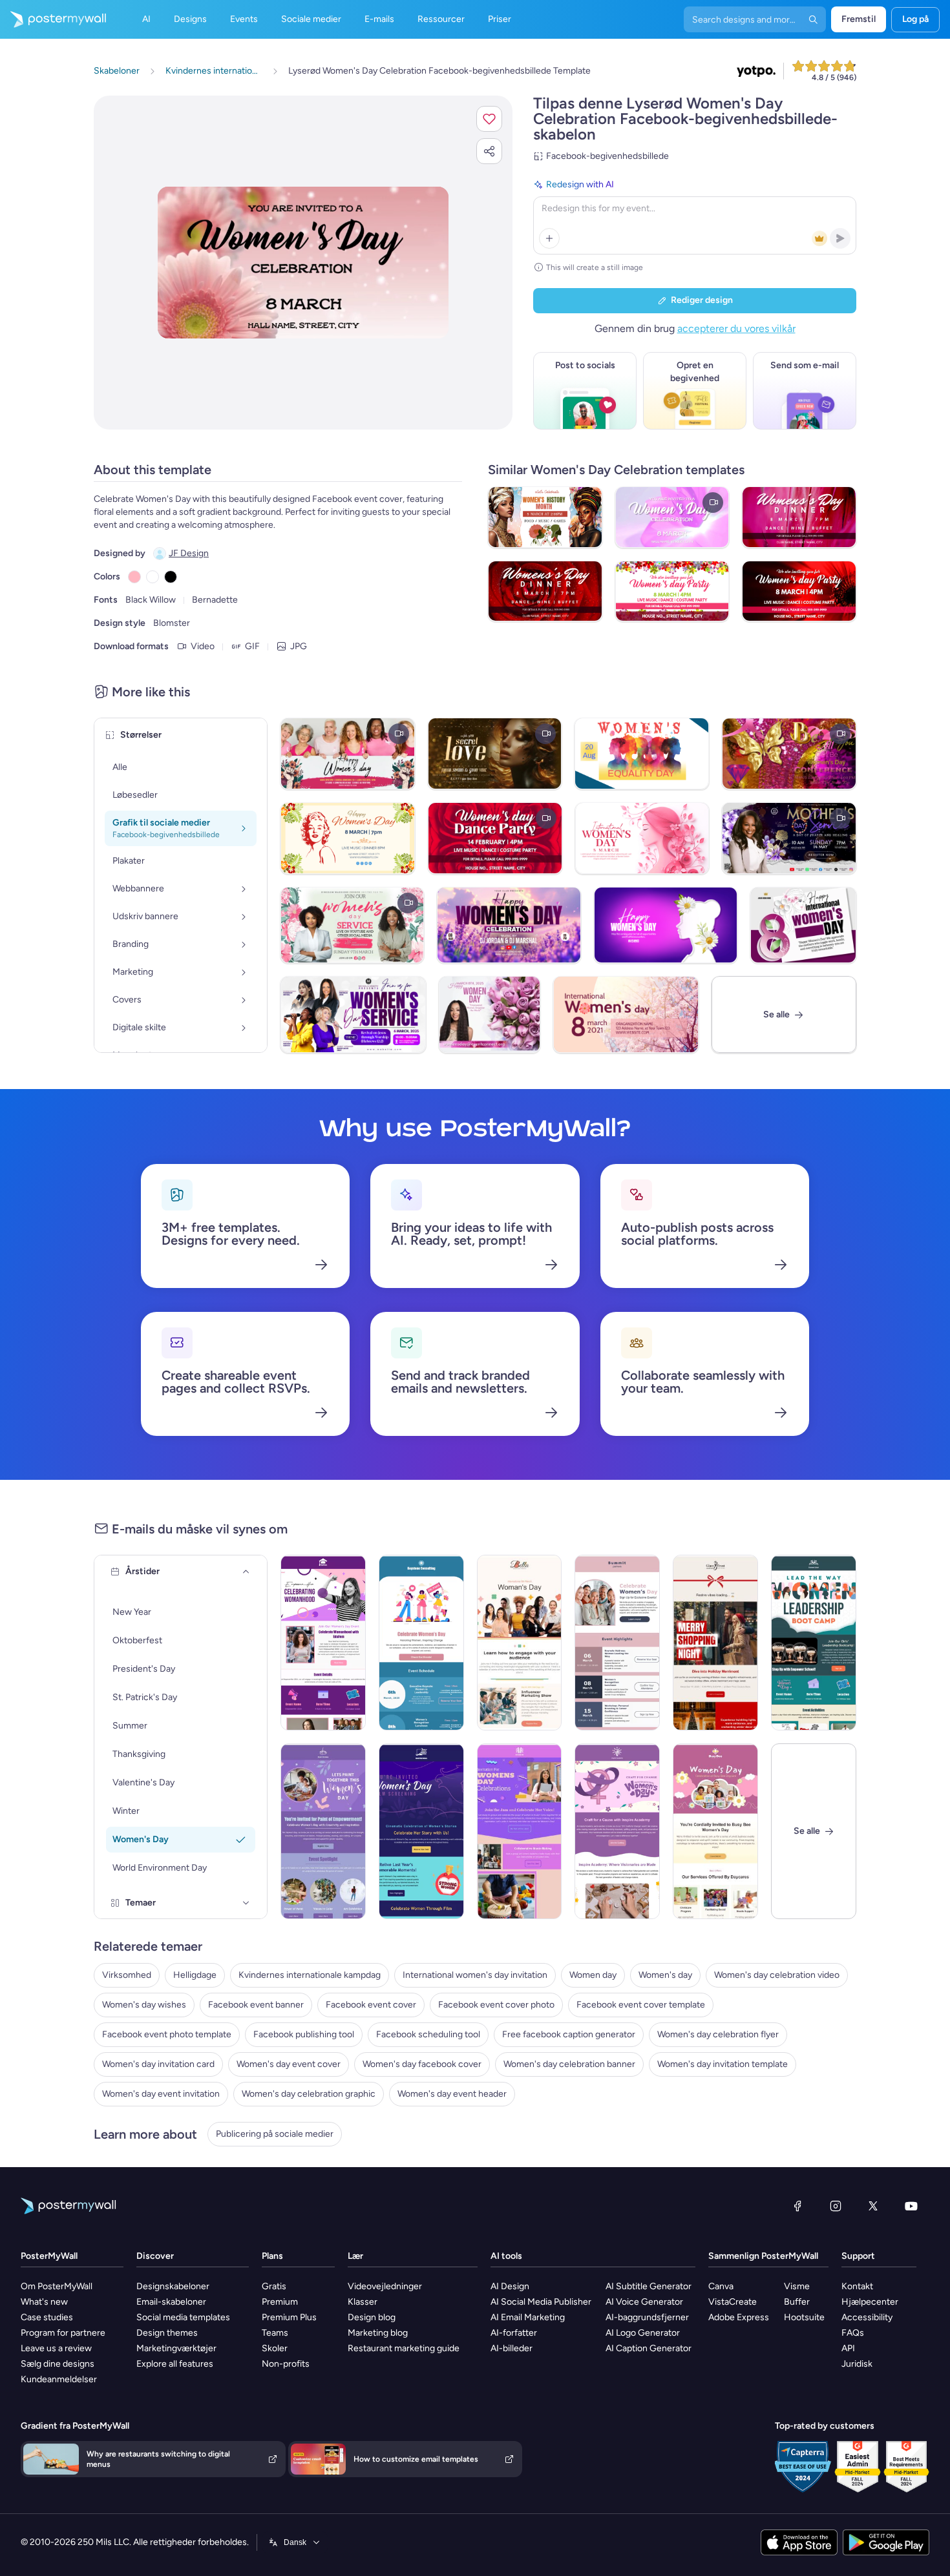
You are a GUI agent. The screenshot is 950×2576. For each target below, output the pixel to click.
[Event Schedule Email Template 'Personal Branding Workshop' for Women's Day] (617, 1643)
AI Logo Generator (643, 2333)
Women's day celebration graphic (309, 2094)
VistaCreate (733, 2302)
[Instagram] (836, 2206)
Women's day (665, 1975)
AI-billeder (512, 2348)
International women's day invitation (475, 1975)
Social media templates (183, 2317)
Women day (593, 1975)
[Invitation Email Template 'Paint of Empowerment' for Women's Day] (323, 1831)
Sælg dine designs (58, 2364)
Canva (721, 2286)
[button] (489, 119)
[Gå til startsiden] (53, 19)
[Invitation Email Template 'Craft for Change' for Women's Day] (617, 1831)
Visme (797, 2286)
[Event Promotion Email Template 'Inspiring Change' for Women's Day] (421, 1643)
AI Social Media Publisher (541, 2302)
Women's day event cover (289, 2064)
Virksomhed (127, 1975)
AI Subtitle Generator (649, 2286)
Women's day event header (452, 2094)
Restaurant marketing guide (404, 2348)
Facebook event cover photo (496, 2005)
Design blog (372, 2317)
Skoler (275, 2348)
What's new (44, 2302)
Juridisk (857, 2364)
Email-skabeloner (171, 2302)
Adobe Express (739, 2317)
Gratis (274, 2286)
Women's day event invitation (161, 2094)
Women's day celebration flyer (718, 2034)
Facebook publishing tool (304, 2034)
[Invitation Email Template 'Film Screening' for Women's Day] (421, 1831)
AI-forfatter (514, 2333)
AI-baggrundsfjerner (647, 2317)
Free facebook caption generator (569, 2034)
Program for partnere (63, 2333)
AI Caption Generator (649, 2348)
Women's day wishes (144, 2005)
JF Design (189, 553)
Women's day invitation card (158, 2064)
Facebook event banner (256, 2005)
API (848, 2348)
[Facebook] (797, 2206)
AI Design (510, 2286)
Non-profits (286, 2364)
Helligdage (195, 1975)
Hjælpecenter (870, 2302)
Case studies (47, 2317)
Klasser (363, 2302)
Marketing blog (378, 2333)
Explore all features (175, 2364)
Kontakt (857, 2286)
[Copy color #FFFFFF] (153, 577)
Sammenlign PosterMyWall (763, 2256)
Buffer (797, 2302)
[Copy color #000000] (171, 577)
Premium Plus (289, 2317)
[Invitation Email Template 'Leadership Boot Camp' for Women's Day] (814, 1643)
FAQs (853, 2333)
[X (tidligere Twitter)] (873, 2206)
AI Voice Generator (644, 2302)
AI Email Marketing (528, 2317)
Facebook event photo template (167, 2034)
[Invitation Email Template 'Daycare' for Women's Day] (715, 1831)
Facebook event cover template (641, 2005)
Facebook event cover (371, 2005)
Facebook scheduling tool (428, 2034)
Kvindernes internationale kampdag (310, 1975)
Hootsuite (804, 2317)
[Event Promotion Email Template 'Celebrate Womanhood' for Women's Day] (323, 1643)
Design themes (167, 2333)
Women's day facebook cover (422, 2064)
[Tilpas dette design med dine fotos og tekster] (303, 263)
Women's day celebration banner (569, 2064)
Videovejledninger (385, 2286)
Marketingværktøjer (176, 2348)
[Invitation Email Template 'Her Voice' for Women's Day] (520, 1831)
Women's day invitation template (723, 2064)
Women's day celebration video (777, 1975)
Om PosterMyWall (57, 2286)
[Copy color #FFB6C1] (134, 577)
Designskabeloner (173, 2286)
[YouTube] (911, 2206)
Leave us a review (56, 2348)
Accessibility (867, 2317)
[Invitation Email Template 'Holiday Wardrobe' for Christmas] (715, 1643)
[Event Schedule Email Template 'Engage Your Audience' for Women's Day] (520, 1643)
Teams (275, 2333)
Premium (280, 2302)
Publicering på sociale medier (275, 2134)
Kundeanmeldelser (59, 2379)
